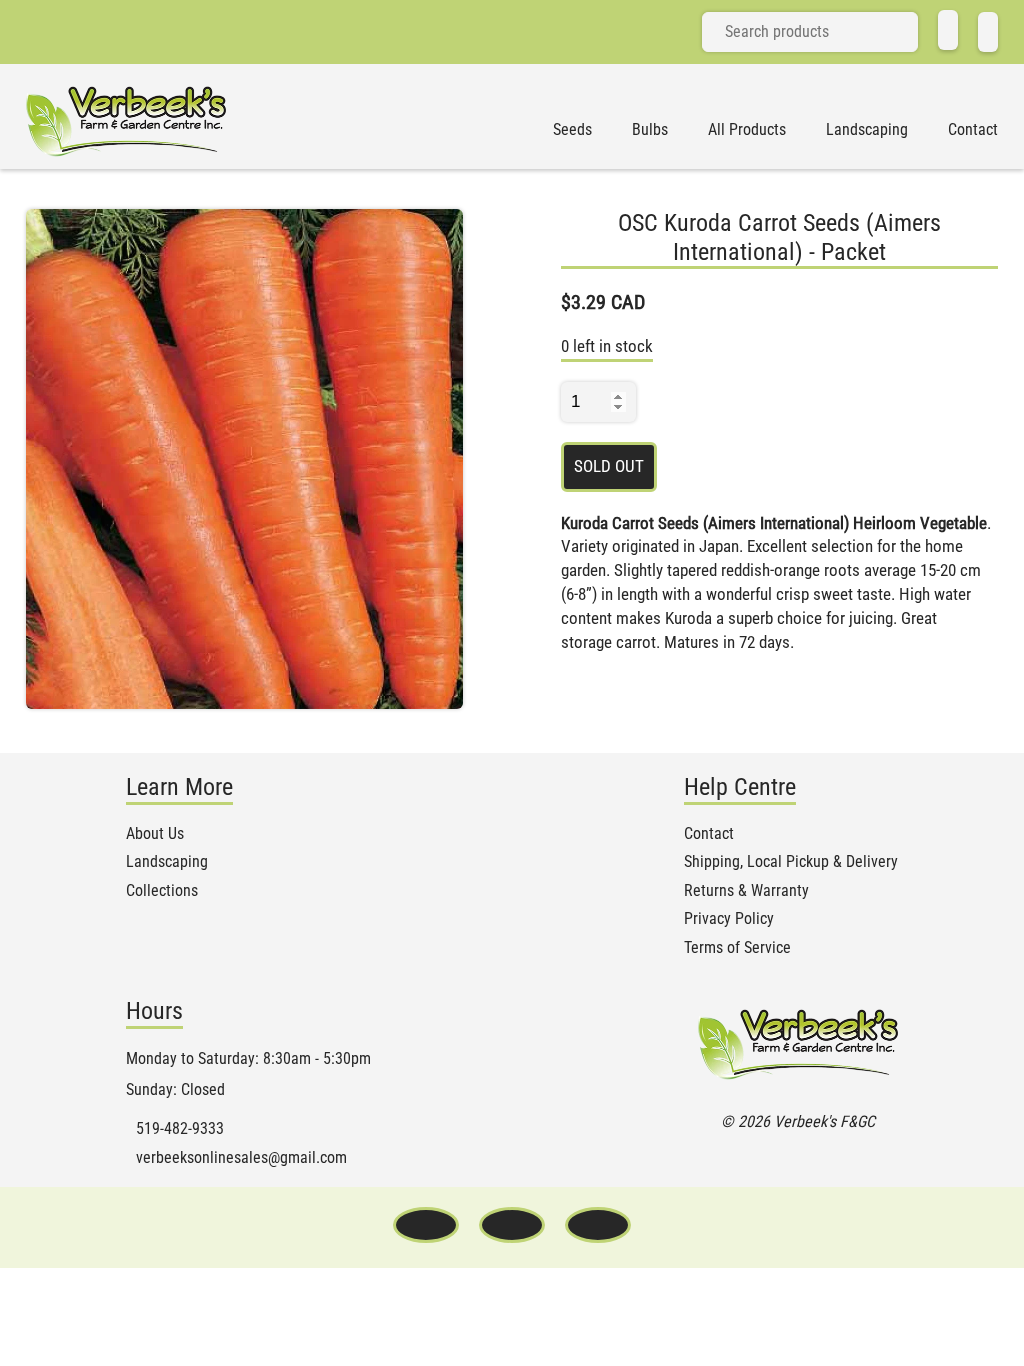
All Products (747, 130)
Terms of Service (737, 948)
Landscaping (867, 130)
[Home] (948, 30)
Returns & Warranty (746, 891)
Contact (973, 130)
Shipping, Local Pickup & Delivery (791, 862)
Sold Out (609, 466)
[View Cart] (988, 32)
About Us (155, 834)
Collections (162, 891)
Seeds (572, 130)
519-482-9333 (180, 1129)
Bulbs (650, 130)
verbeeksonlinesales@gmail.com (241, 1158)
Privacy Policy (729, 919)
